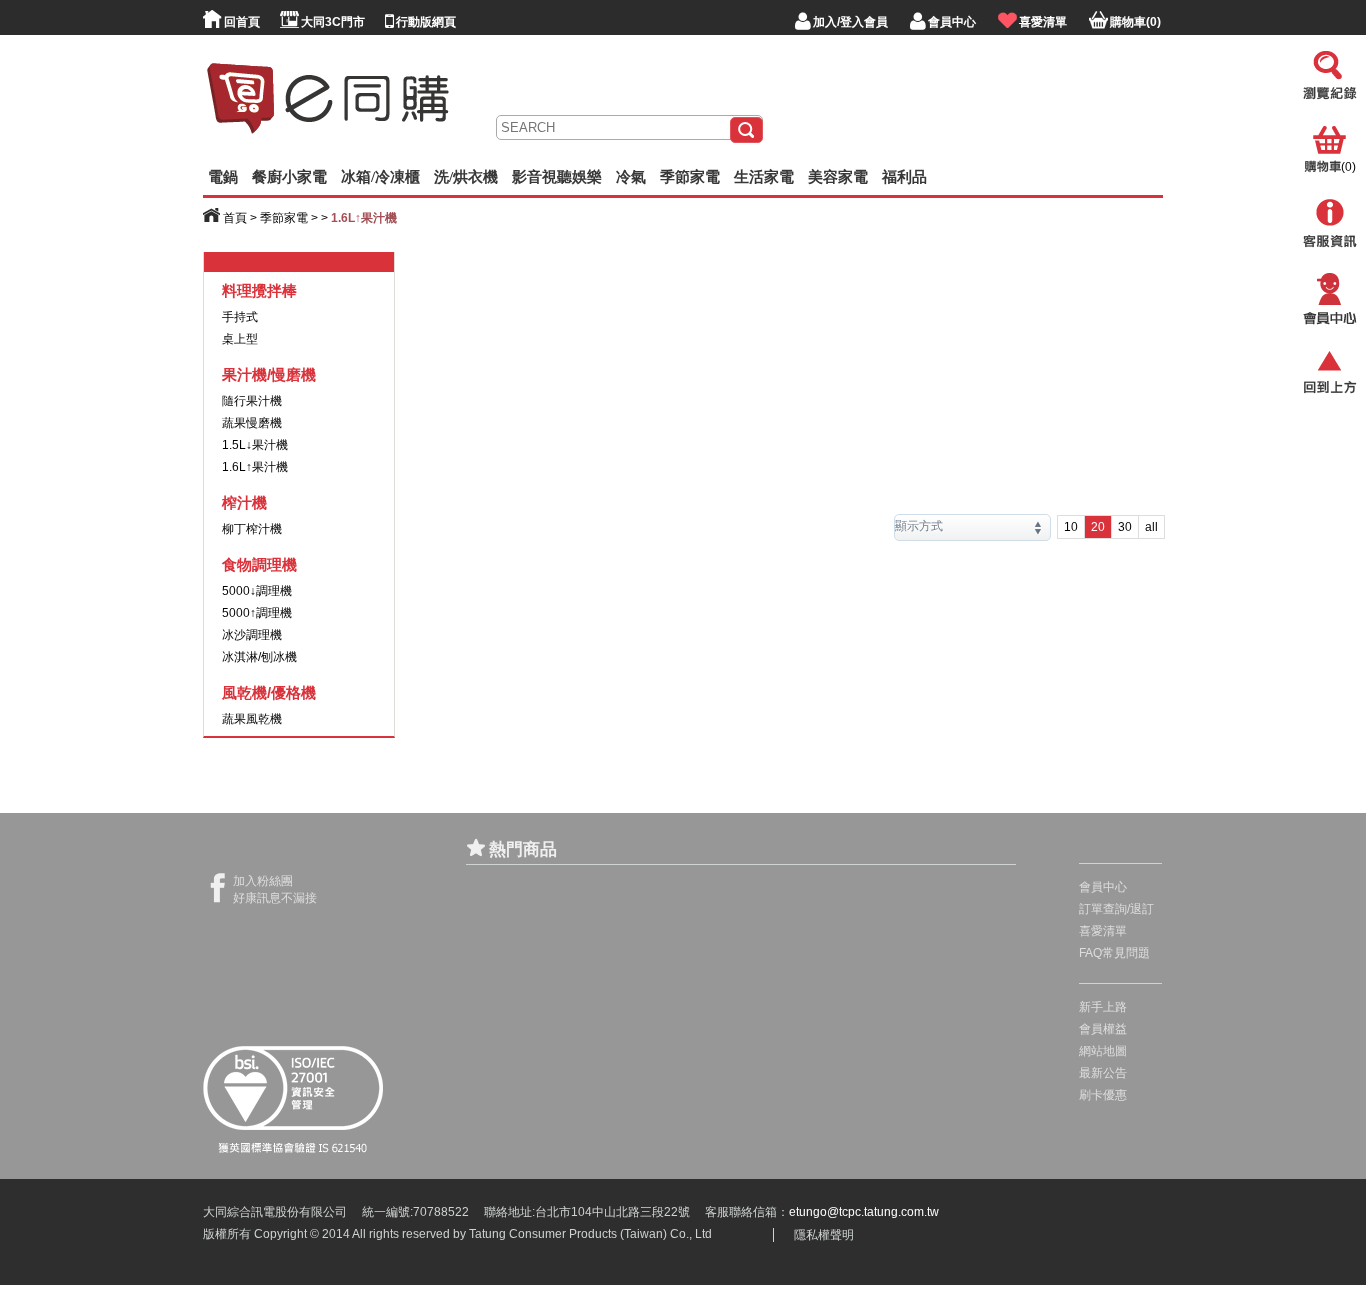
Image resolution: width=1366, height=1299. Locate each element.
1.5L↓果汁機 (255, 445)
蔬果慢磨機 (252, 423)
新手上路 (1103, 1007)
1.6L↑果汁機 (255, 467)
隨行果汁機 (252, 401)
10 (1071, 527)
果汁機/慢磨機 (269, 374)
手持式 (240, 317)
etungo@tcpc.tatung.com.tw (864, 1212)
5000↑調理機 (257, 613)
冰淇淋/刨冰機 (259, 657)
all (1151, 527)
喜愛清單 (1103, 931)
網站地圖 (1103, 1051)
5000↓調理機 (257, 591)
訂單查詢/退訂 (1116, 909)
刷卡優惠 (1103, 1095)
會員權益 (1103, 1029)
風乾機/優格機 (269, 692)
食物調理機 (259, 564)
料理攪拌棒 (259, 290)
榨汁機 (244, 502)
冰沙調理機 (252, 635)
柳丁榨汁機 (252, 529)
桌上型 (240, 339)
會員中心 (1103, 887)
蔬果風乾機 (252, 719)
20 (1098, 527)
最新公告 (1103, 1073)
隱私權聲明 (824, 1235)
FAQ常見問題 (1114, 953)
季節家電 (284, 218)
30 (1125, 527)
